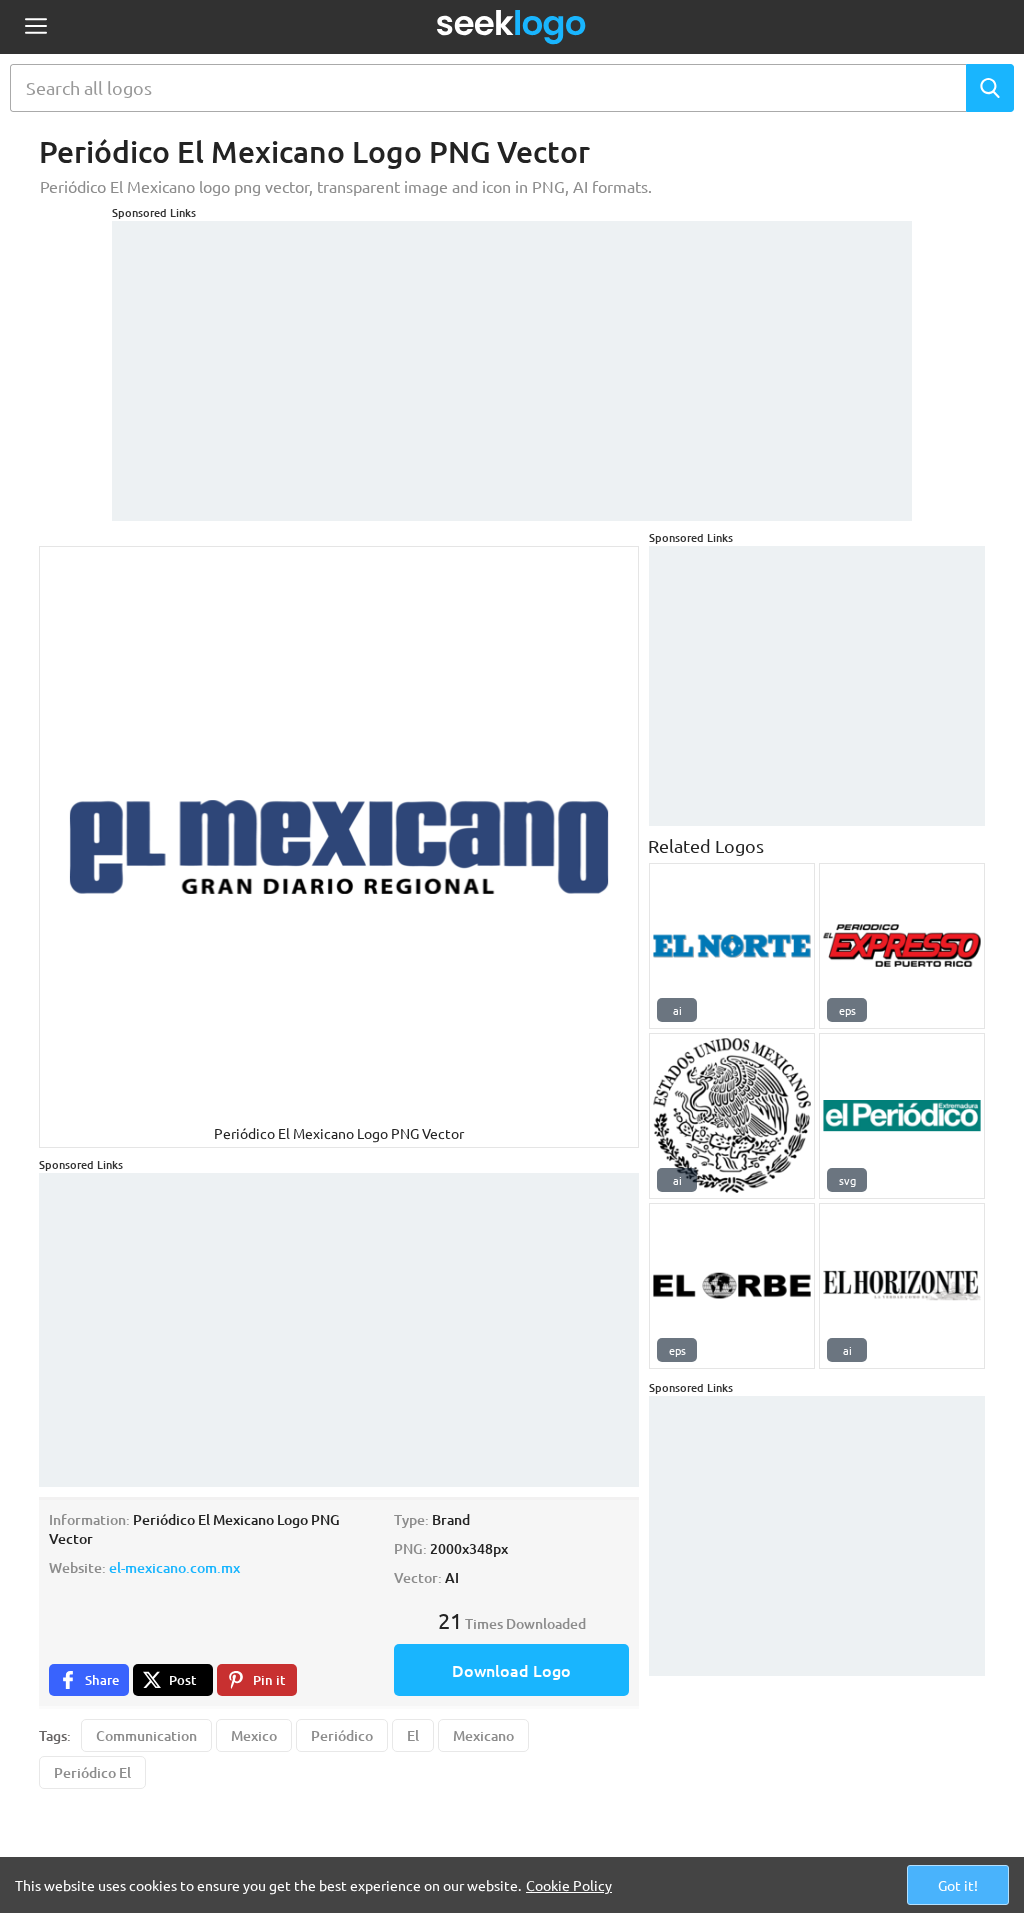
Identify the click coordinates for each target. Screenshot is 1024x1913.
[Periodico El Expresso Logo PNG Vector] (902, 946)
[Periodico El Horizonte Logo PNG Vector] (902, 1286)
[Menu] (35, 27)
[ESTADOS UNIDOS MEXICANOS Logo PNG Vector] (732, 1116)
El (413, 1735)
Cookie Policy (569, 1885)
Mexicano (483, 1735)
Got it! (958, 1885)
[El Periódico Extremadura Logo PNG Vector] (902, 1116)
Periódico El (92, 1772)
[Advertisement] (512, 361)
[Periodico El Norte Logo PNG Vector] (732, 946)
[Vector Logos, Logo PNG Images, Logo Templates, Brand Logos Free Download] (512, 27)
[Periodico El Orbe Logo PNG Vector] (732, 1286)
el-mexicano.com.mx (174, 1567)
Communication (146, 1735)
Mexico (254, 1735)
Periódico (342, 1735)
